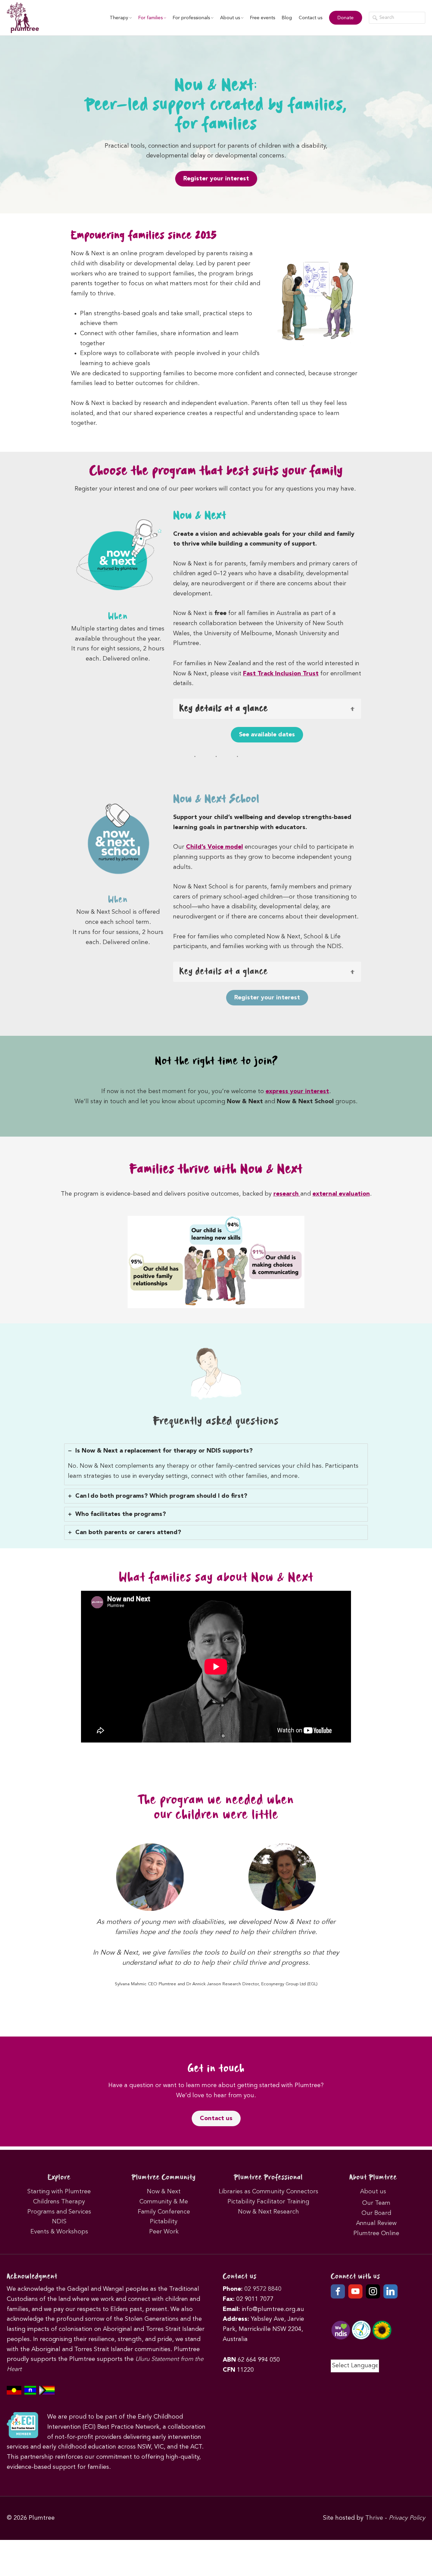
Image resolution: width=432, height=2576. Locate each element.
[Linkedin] (390, 2291)
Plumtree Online (376, 2233)
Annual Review (376, 2223)
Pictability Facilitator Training (268, 2202)
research (287, 1194)
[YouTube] (355, 2291)
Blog (287, 18)
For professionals (191, 18)
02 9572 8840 (263, 2289)
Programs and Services (59, 2212)
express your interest (297, 1091)
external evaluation (341, 1194)
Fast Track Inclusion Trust (281, 674)
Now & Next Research (268, 2212)
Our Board (376, 2213)
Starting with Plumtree (59, 2192)
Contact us (310, 18)
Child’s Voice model (214, 847)
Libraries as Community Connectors (268, 2192)
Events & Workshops (59, 2232)
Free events (263, 18)
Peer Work (164, 2232)
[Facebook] (338, 2291)
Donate (346, 18)
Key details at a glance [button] (224, 972)
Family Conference (164, 2212)
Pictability (164, 2222)
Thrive (374, 2518)
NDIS (59, 2222)
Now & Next (164, 2192)
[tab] (216, 1464)
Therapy (119, 18)
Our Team (376, 2203)
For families (151, 18)
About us (230, 18)
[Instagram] (373, 2291)
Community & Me (164, 2202)
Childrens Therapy (59, 2202)
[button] (267, 709)
